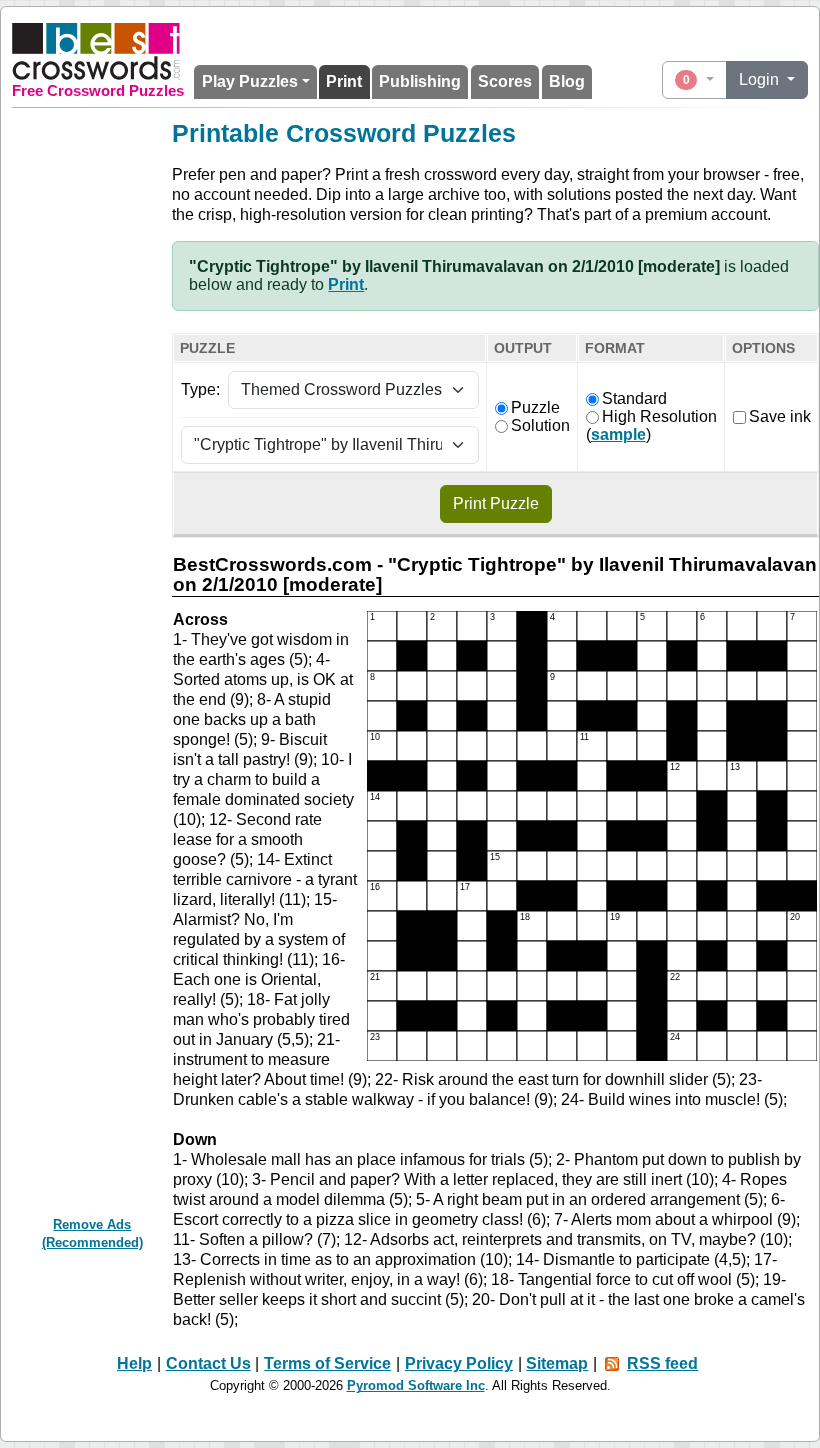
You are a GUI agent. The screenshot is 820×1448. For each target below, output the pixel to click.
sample (618, 434)
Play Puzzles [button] (250, 81)
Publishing (420, 81)
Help (134, 1363)
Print (344, 81)
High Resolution (659, 416)
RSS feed (662, 1363)
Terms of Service (327, 1363)
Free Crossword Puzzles (98, 91)
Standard (634, 398)
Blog (567, 81)
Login (761, 79)
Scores (505, 81)
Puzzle (535, 407)
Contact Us (208, 1363)
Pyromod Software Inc (416, 1385)
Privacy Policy (459, 1363)
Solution (540, 425)
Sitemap (557, 1363)
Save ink (780, 416)
